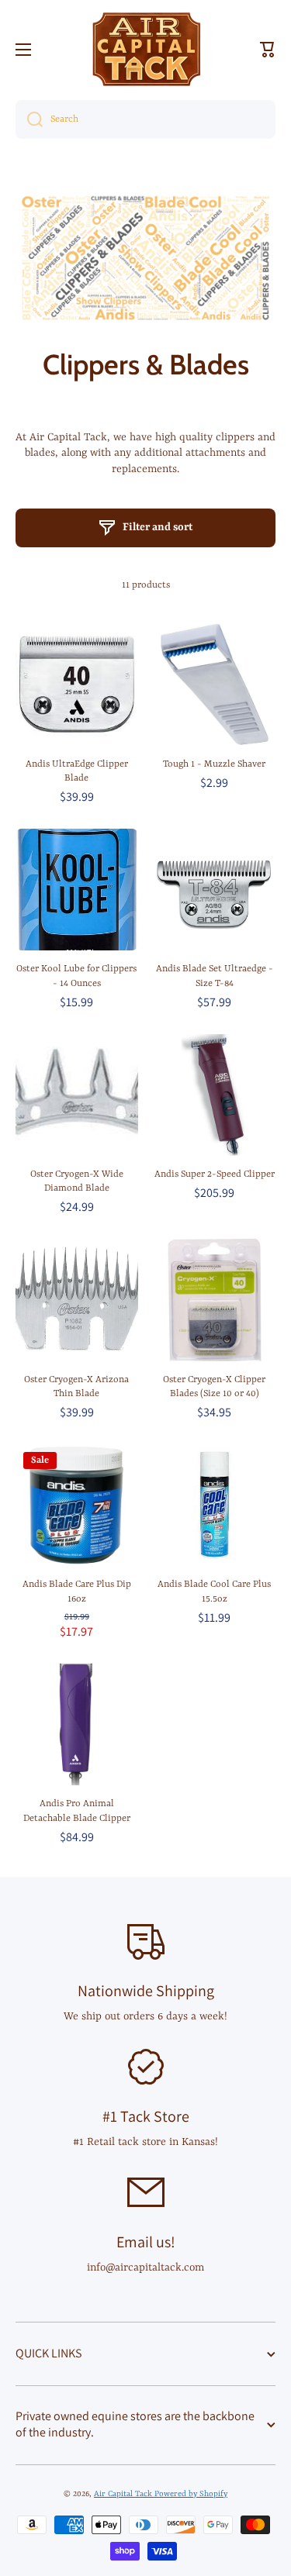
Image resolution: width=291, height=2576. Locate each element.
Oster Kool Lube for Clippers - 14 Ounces (76, 976)
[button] (268, 50)
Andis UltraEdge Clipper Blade (77, 771)
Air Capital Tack (124, 2494)
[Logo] (146, 49)
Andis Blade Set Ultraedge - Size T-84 (215, 976)
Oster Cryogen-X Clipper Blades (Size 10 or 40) (214, 1387)
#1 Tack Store (146, 2116)
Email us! (146, 2242)
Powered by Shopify (191, 2494)
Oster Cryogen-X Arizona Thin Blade (76, 1387)
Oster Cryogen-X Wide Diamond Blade (77, 1181)
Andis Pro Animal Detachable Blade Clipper (77, 1811)
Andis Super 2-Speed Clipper (215, 1174)
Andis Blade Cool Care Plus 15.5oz (214, 1591)
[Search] (29, 119)
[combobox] (145, 119)
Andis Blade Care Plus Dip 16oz (77, 1591)
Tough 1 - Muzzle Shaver (214, 764)
